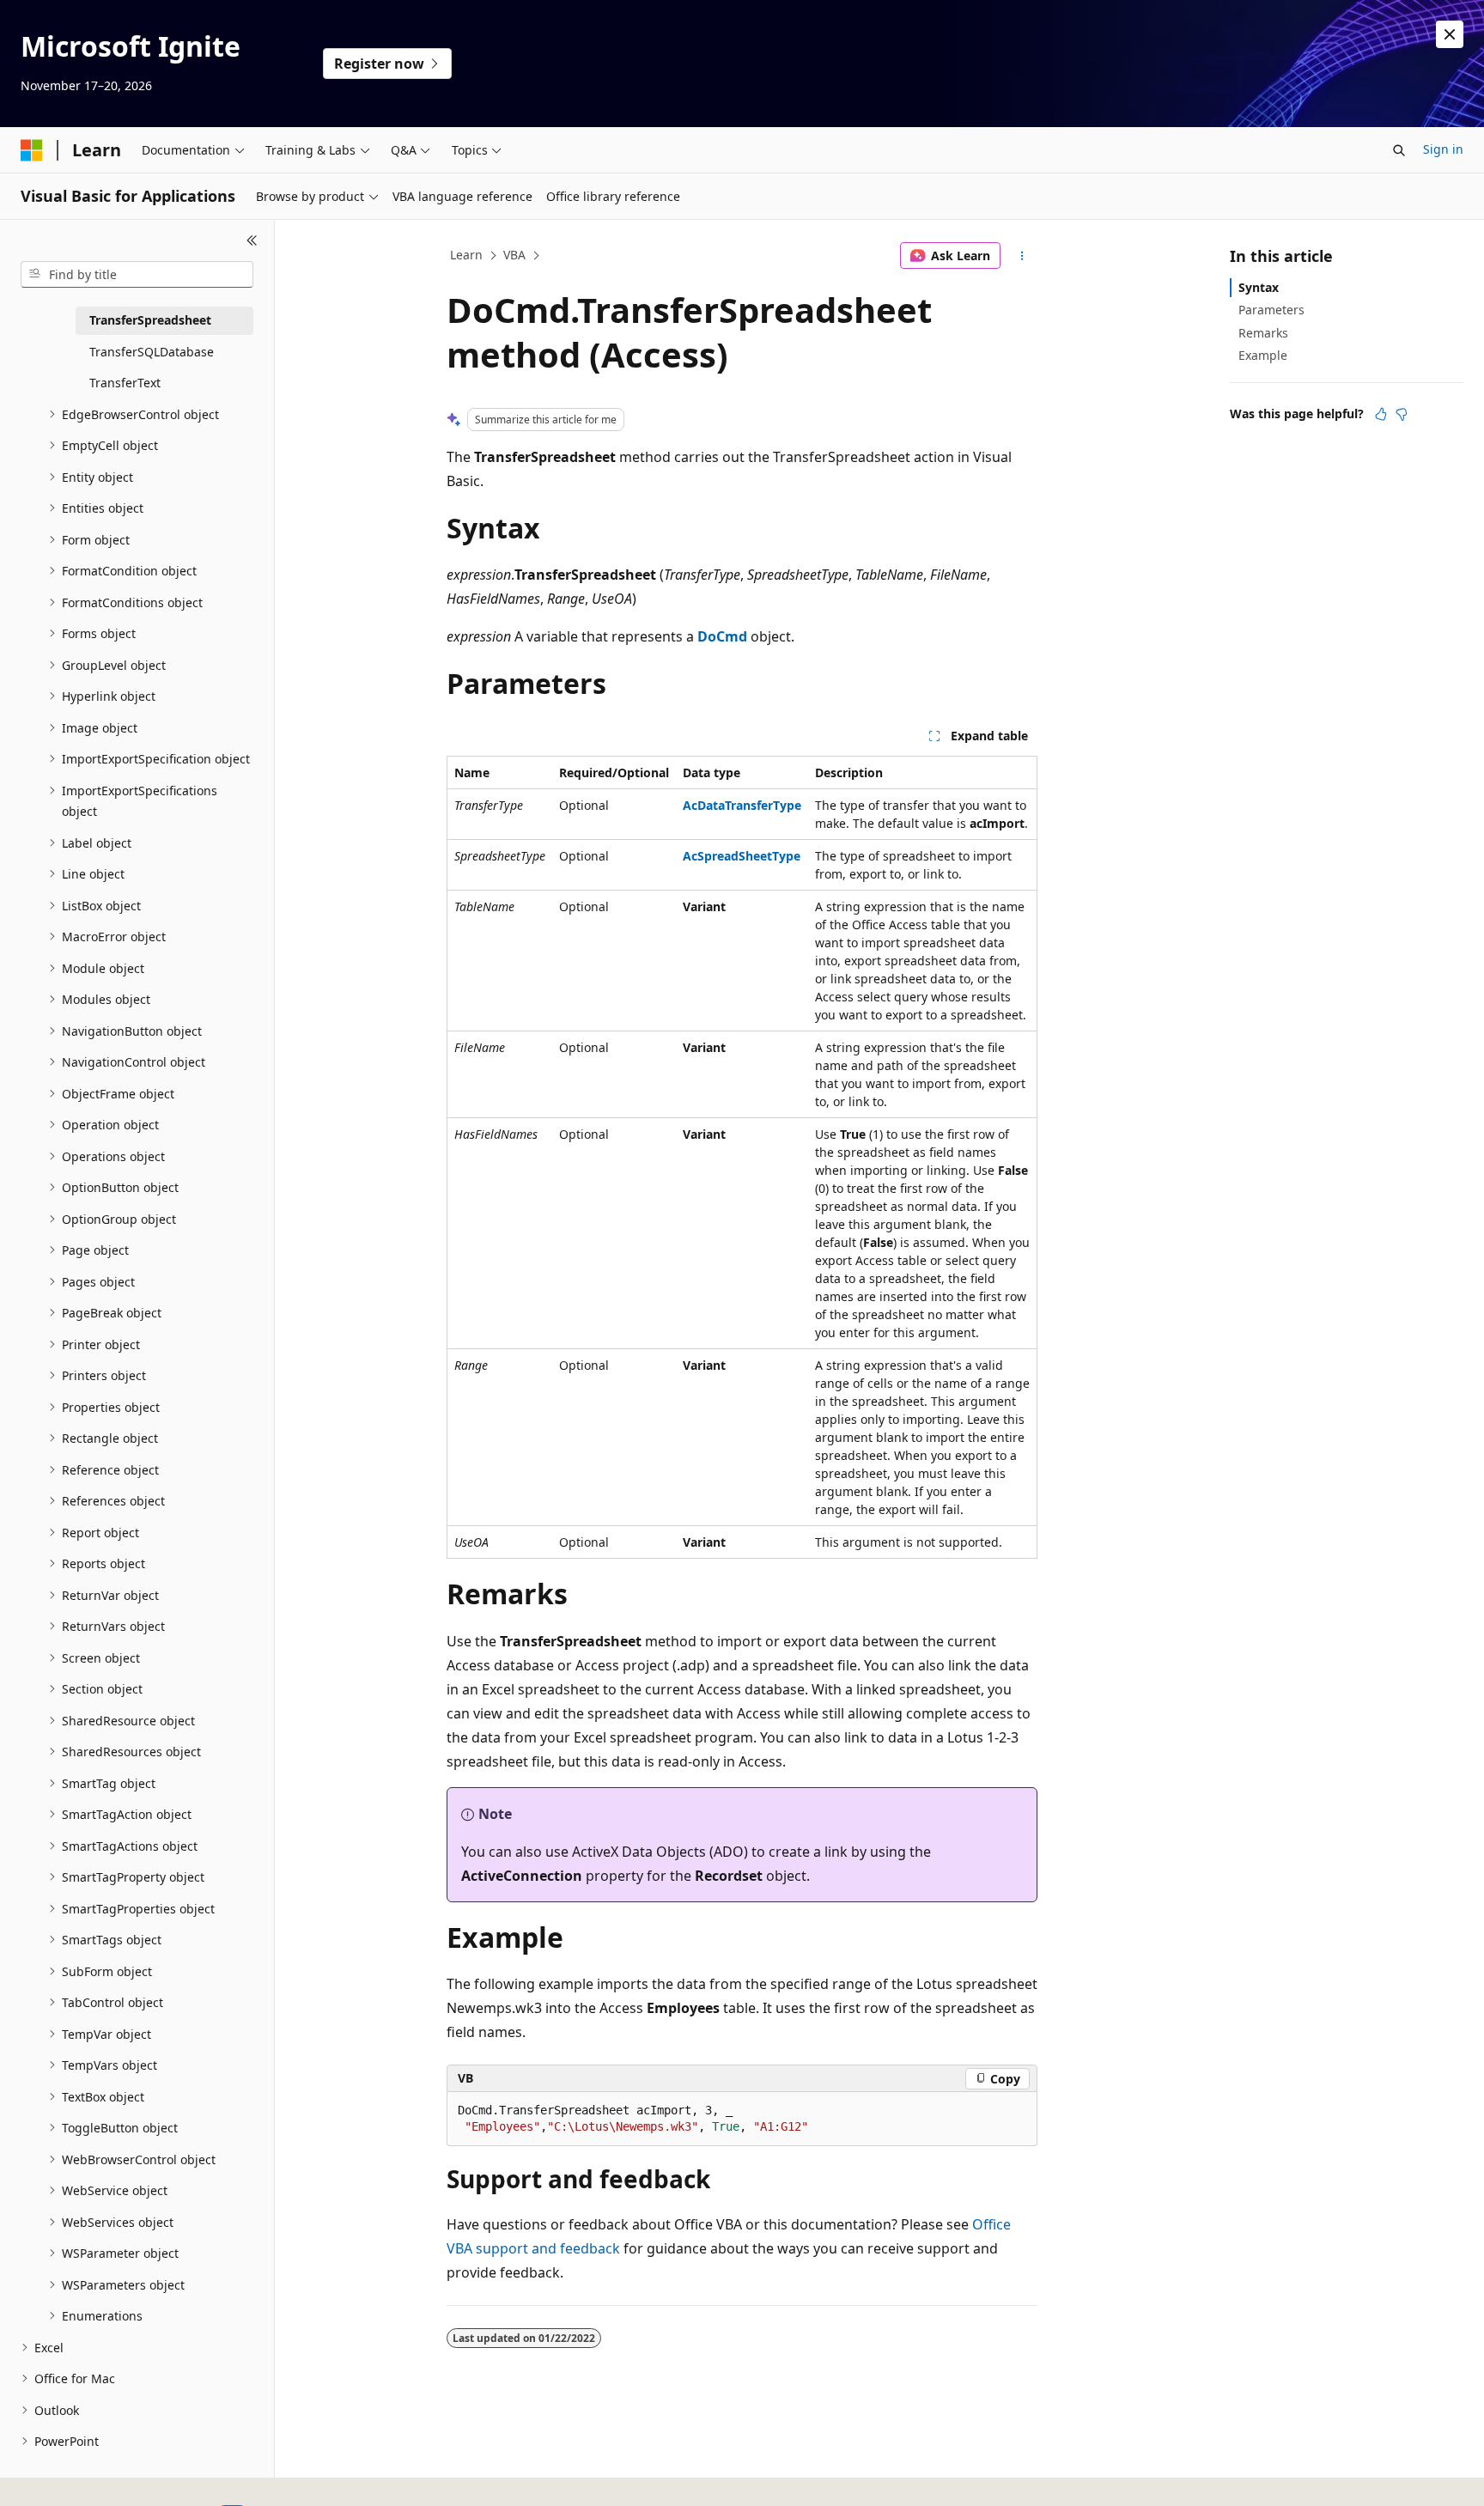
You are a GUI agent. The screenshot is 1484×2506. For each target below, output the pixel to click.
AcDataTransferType (742, 805)
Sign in (1443, 149)
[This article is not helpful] (1402, 414)
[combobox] (137, 275)
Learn (466, 255)
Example (1263, 355)
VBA (514, 255)
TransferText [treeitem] (125, 383)
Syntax (1259, 287)
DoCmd (722, 636)
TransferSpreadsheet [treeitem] (150, 320)
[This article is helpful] (1381, 414)
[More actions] (1022, 256)
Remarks (1263, 333)
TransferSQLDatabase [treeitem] (152, 352)
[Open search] (1399, 150)
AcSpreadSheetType (742, 856)
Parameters (1271, 310)
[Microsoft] (32, 150)
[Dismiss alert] (1450, 34)
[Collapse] (252, 240)
